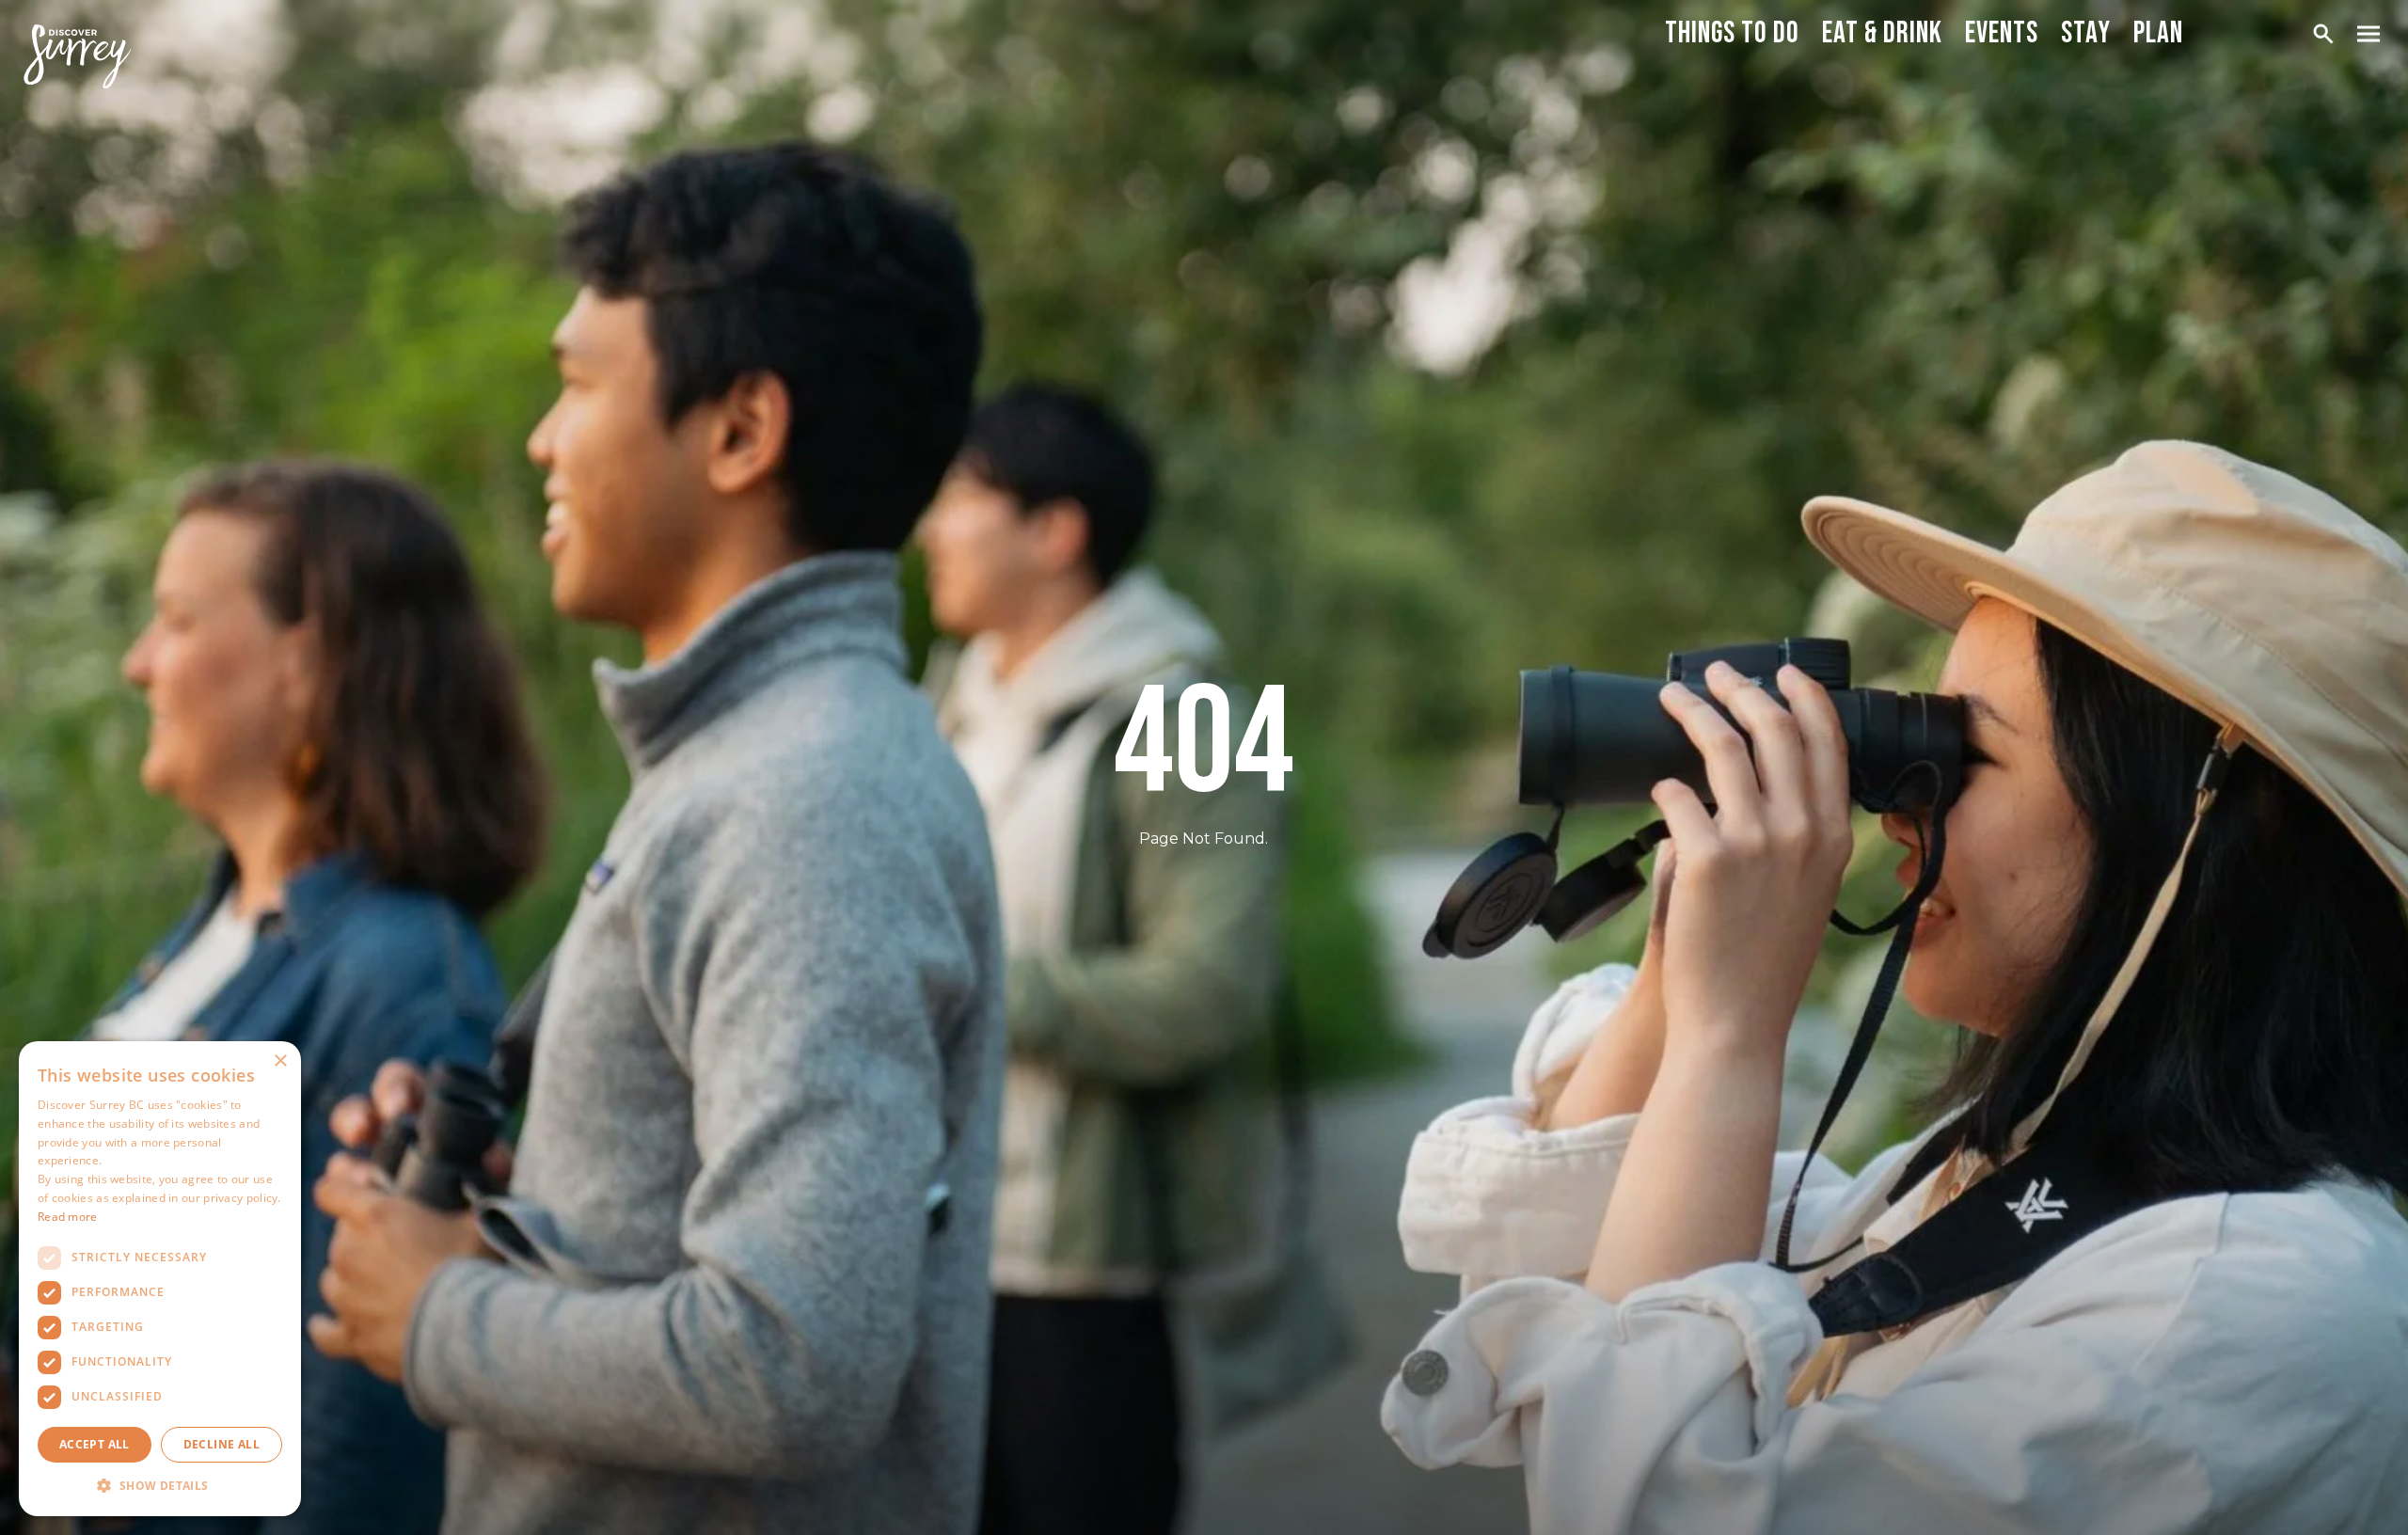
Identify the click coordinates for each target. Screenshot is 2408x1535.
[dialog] (160, 1279)
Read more (68, 1217)
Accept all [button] (95, 1444)
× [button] (280, 1061)
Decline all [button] (222, 1444)
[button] (160, 1486)
